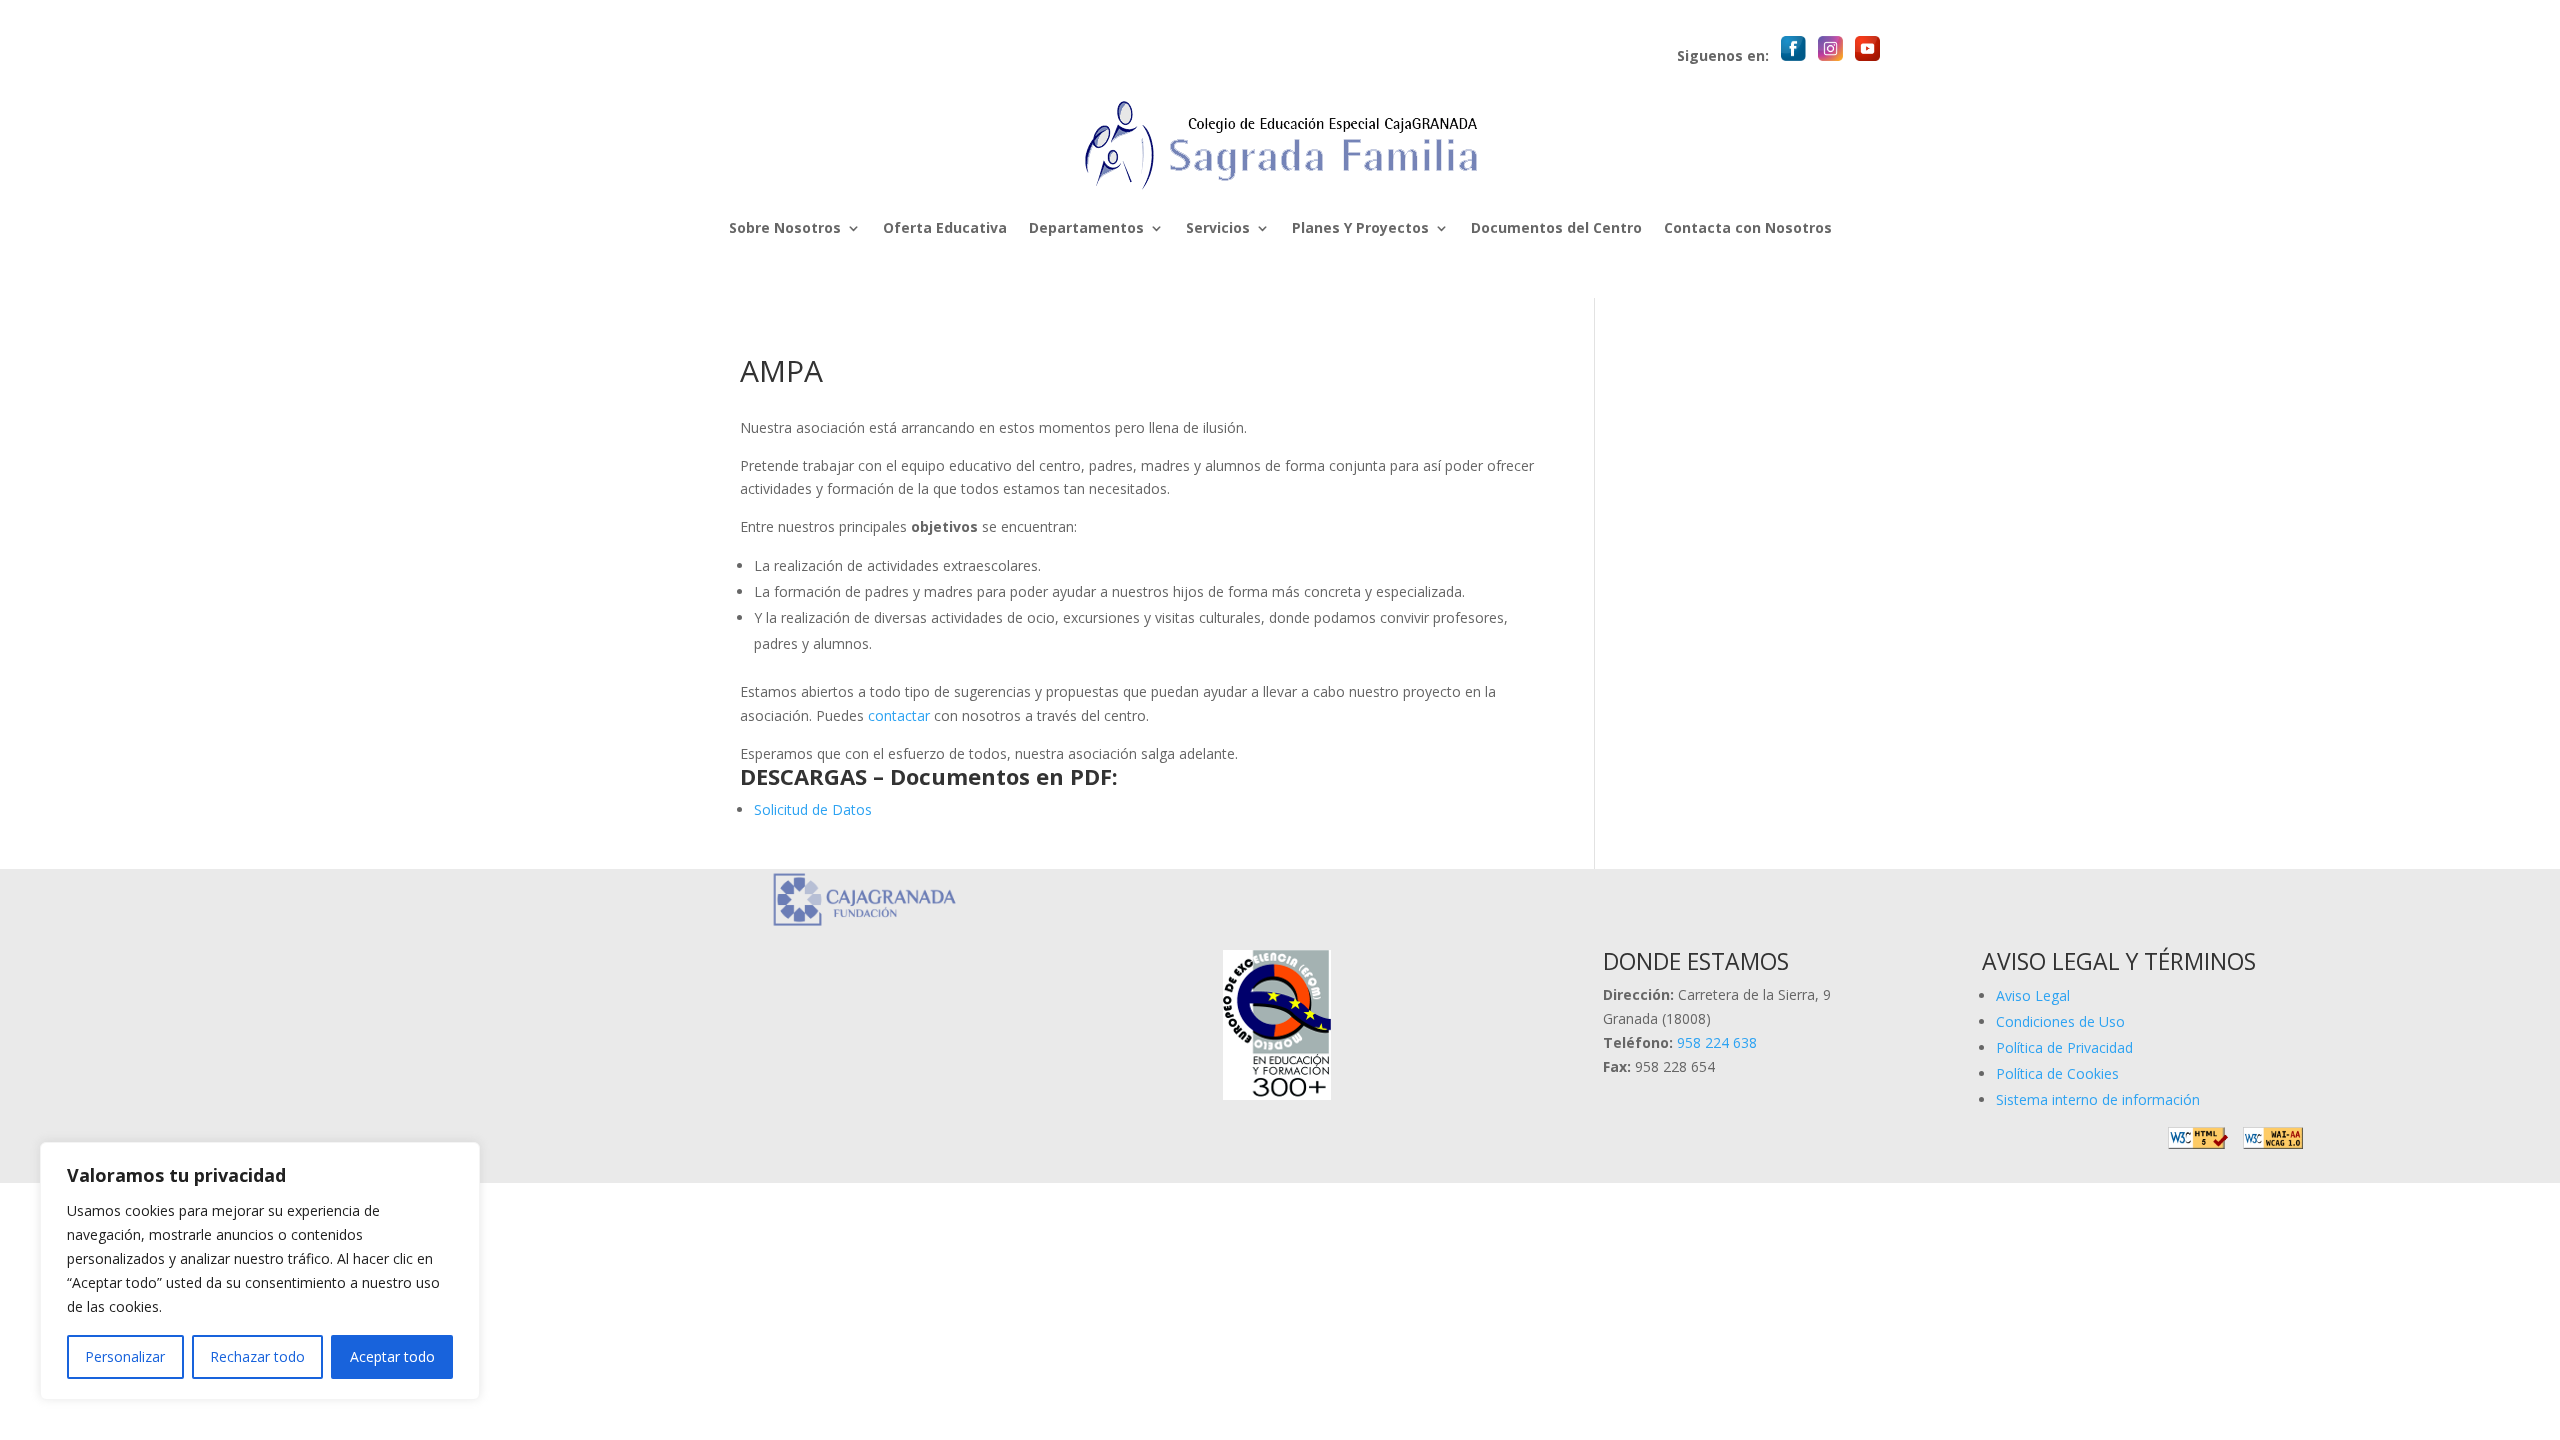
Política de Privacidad (2064, 1047)
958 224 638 (1717, 1042)
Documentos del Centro (1556, 227)
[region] (260, 1271)
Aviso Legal (2033, 995)
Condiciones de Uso (2060, 1021)
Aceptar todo (392, 1356)
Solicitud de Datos (813, 809)
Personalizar (125, 1356)
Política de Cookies (2057, 1073)
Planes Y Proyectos (1360, 227)
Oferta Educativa (945, 227)
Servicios (1218, 227)
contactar (899, 715)
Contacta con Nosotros (1748, 227)
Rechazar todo (257, 1356)
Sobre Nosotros (785, 227)
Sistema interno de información (2098, 1099)
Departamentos (1086, 227)
